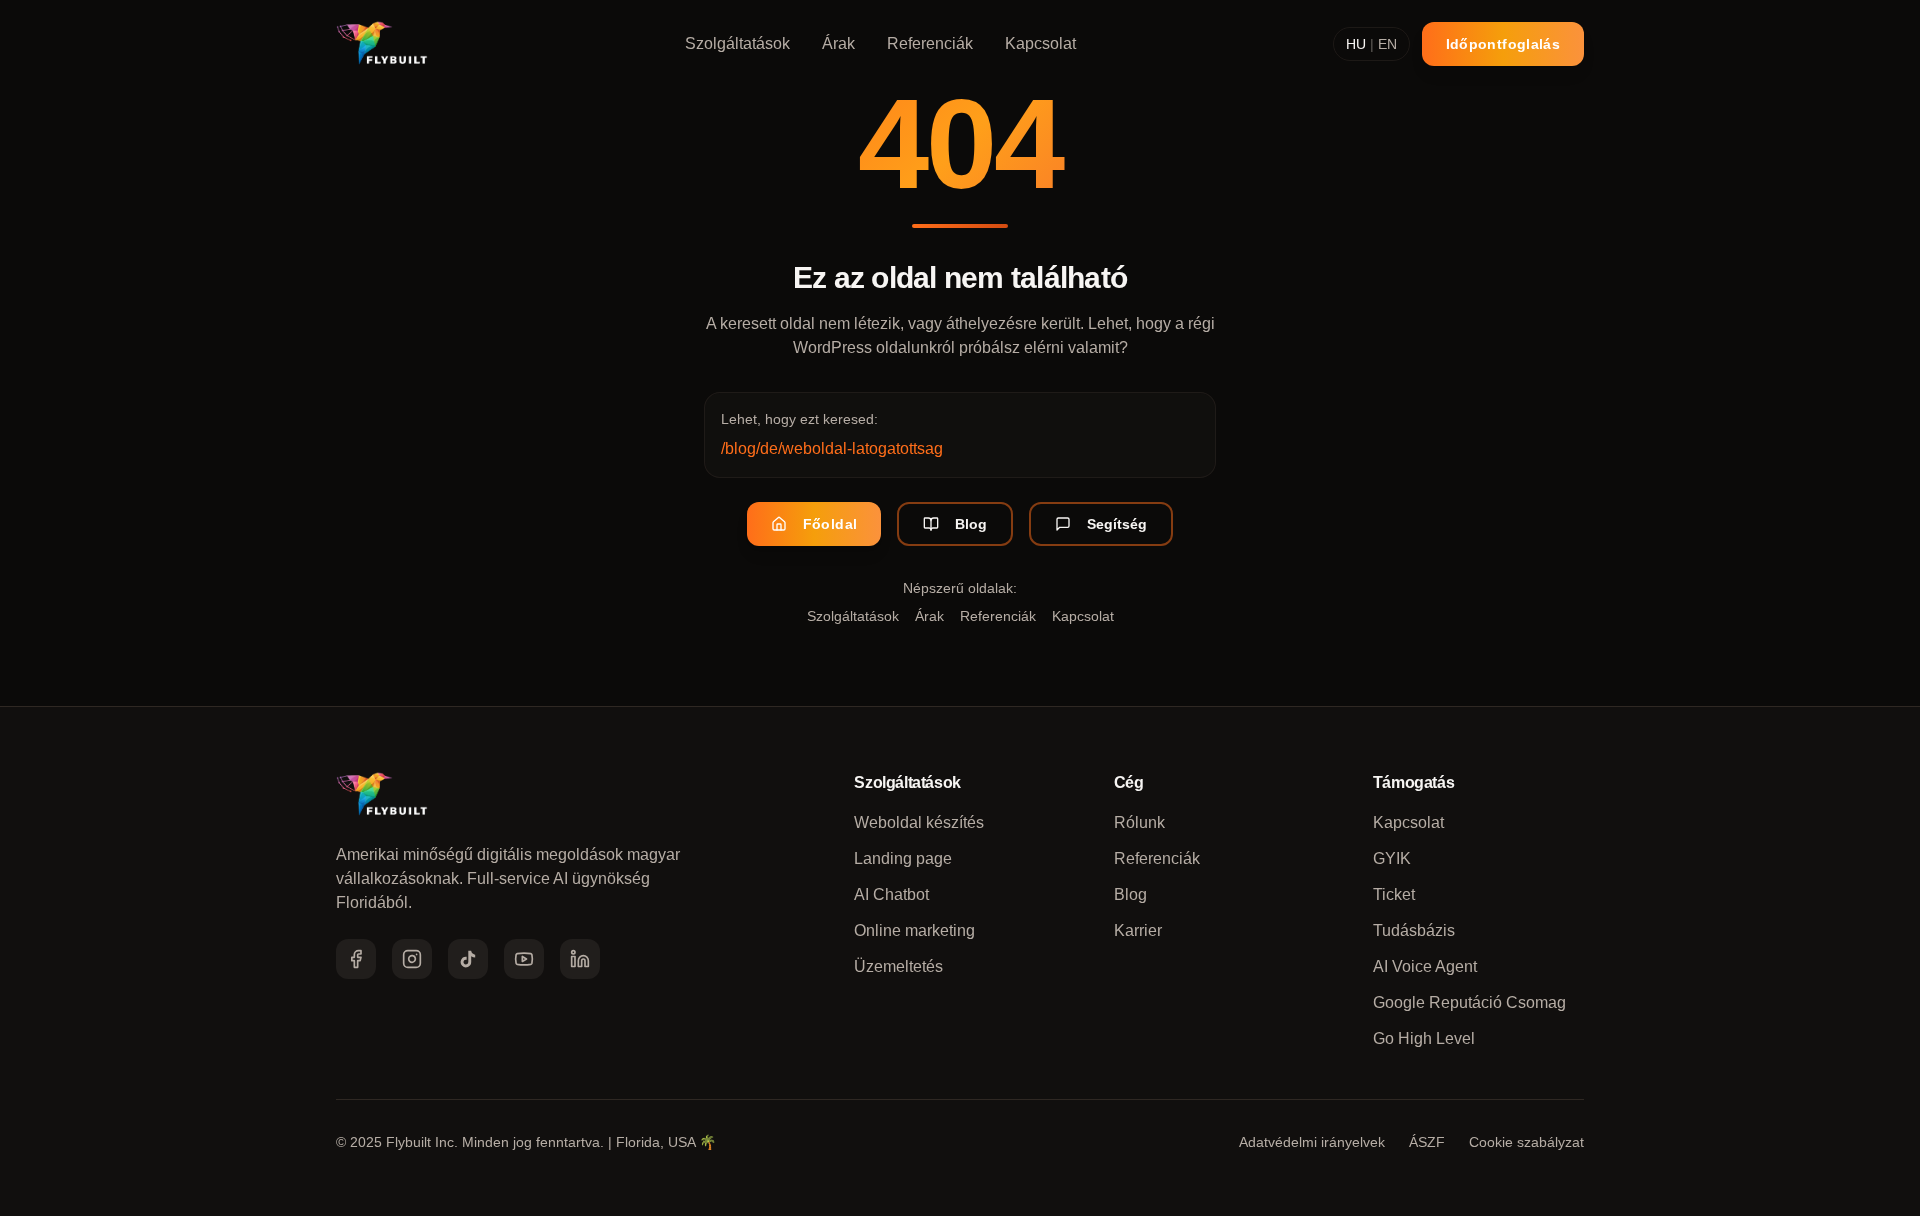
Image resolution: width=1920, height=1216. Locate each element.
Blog (971, 524)
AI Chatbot (891, 894)
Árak (838, 43)
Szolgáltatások (737, 43)
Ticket (1394, 894)
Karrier (1138, 930)
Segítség (1117, 524)
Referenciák (930, 43)
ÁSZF (1427, 1142)
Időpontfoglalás (1503, 44)
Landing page (903, 858)
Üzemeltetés (898, 966)
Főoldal (830, 524)
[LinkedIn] (580, 959)
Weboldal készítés (919, 822)
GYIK (1392, 858)
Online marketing (914, 930)
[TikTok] (468, 959)
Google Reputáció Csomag (1469, 1002)
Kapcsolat (1040, 43)
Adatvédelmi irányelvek (1312, 1142)
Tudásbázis (1414, 930)
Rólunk (1139, 822)
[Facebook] (356, 959)
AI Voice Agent (1425, 966)
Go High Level (1424, 1038)
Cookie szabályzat (1526, 1142)
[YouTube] (524, 959)
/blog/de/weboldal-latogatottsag (832, 448)
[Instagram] (412, 959)
